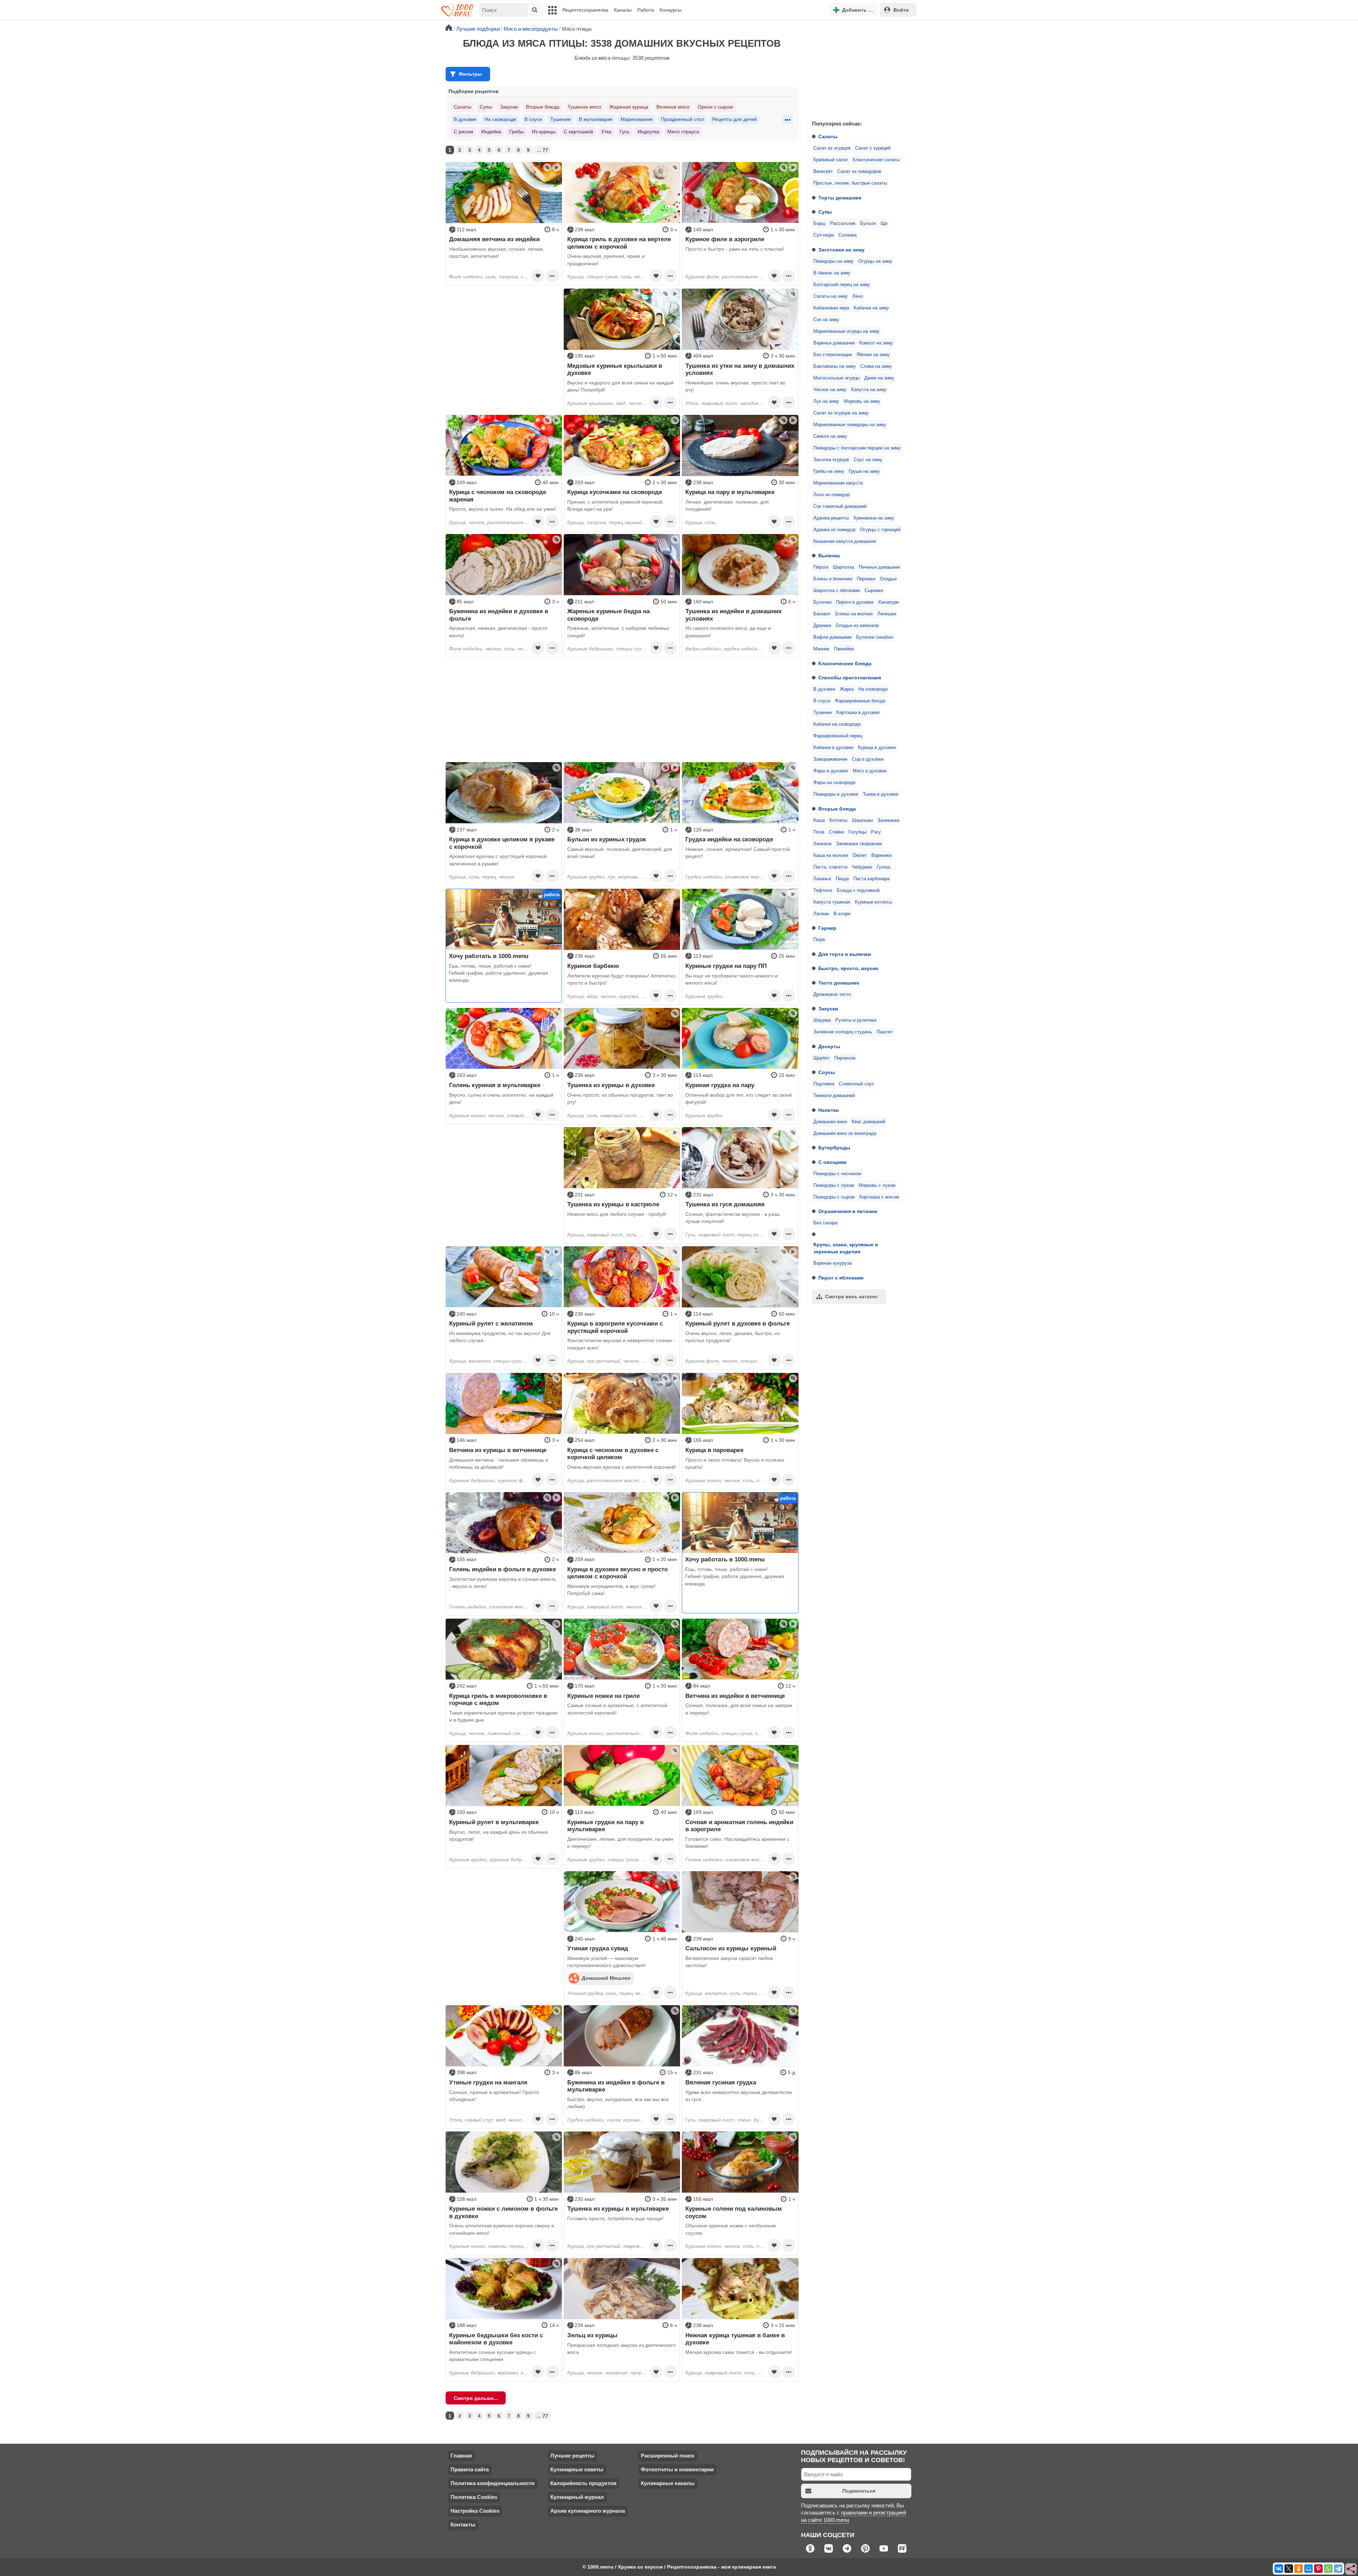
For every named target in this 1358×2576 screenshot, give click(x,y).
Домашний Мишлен (606, 1978)
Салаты (828, 137)
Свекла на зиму (830, 436)
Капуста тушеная (832, 902)
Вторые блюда (837, 809)
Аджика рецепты (831, 518)
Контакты (463, 2525)
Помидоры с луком (834, 1185)
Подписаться (859, 2491)
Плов (819, 832)
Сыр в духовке (868, 759)
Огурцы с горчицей (880, 530)
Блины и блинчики (833, 579)
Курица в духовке (877, 748)
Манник (821, 649)
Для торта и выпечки (845, 954)
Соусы (827, 1072)
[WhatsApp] (1328, 2569)
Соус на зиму (868, 460)
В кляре (842, 914)
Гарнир (827, 928)
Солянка (848, 235)
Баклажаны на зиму (835, 366)
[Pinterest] (1318, 2569)
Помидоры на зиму (834, 261)
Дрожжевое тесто (832, 994)
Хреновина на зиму (874, 518)
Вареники (881, 855)
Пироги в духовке (855, 602)
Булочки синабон (875, 637)
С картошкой (578, 132)
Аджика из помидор (834, 530)
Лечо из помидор (832, 495)
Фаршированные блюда (860, 701)
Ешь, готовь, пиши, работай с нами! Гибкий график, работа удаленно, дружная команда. (498, 973)
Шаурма (822, 1020)
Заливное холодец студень (843, 1032)
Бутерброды (834, 1148)
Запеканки (888, 820)
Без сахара (825, 1223)
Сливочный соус (857, 1084)
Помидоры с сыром (834, 1197)
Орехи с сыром (715, 107)
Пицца (842, 879)
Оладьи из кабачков (857, 626)
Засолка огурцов (831, 460)
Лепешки (887, 614)
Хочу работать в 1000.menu (489, 956)
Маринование (637, 119)
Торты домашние (840, 198)
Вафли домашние (832, 637)
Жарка (847, 689)
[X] (1289, 2569)
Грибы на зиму (829, 471)
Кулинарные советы (577, 2469)
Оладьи (888, 579)
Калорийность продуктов (583, 2483)
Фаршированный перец (838, 736)
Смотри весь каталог (852, 1296)
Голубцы (857, 832)
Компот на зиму (876, 343)
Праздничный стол (683, 119)
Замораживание (830, 759)
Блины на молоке (854, 614)
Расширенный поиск (668, 2456)
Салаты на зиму (831, 296)
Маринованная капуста (838, 483)
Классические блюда (845, 663)
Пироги (821, 567)
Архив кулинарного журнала (588, 2511)
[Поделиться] (1351, 2569)
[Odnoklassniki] (1299, 2569)
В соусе (822, 701)
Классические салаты (876, 160)
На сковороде (873, 689)
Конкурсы (671, 10)
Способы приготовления (850, 678)
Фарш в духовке (831, 771)
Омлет (860, 855)
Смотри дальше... (476, 2398)
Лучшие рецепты (572, 2456)
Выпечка (829, 556)
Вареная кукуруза (832, 1263)
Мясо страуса (683, 132)
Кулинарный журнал (577, 2497)
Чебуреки (862, 867)
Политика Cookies (474, 2497)
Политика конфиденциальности (492, 2483)
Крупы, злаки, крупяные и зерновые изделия (846, 1248)
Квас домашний (868, 1122)
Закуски (828, 1009)
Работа (646, 10)
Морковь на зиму (862, 401)
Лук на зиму (826, 401)
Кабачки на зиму (871, 308)
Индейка (491, 132)
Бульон (868, 224)
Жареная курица (629, 107)
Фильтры (470, 74)
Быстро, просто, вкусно (848, 968)
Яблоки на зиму (873, 355)
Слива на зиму (876, 366)
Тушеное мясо (584, 107)
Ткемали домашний (834, 1096)
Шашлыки (862, 820)
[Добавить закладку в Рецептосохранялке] (538, 276)
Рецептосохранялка (585, 10)
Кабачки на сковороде (837, 724)
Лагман (821, 914)
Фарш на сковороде (834, 783)
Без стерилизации (833, 355)
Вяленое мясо (673, 107)
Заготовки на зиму (842, 250)
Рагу (876, 832)
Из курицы (544, 132)
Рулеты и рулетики (856, 1020)
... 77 (542, 150)
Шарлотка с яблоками (837, 591)
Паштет (885, 1032)
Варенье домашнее (834, 343)
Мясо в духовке (870, 771)
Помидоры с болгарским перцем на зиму (857, 448)
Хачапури (888, 602)
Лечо (858, 296)
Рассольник (843, 224)
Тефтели (823, 890)
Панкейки (844, 649)
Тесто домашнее (839, 983)
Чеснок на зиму (830, 390)
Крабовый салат (831, 160)
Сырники (874, 591)
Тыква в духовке (881, 794)
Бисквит (822, 614)
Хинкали (822, 844)
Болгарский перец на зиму (842, 285)
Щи (884, 224)
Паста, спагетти (830, 867)
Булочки (822, 602)
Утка (606, 132)
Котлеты (838, 820)
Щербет (822, 1058)
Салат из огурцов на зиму (841, 413)
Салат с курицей (873, 148)
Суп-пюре (824, 235)
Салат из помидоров (859, 172)
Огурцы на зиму (875, 261)
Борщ (819, 224)
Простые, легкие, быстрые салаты (850, 183)
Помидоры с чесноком (837, 1174)
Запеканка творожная (859, 844)
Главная (461, 2456)
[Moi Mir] (1308, 2569)
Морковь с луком (877, 1185)
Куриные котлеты (873, 902)
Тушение (823, 713)
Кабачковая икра (831, 308)
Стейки (836, 832)
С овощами (832, 1162)
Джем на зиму (879, 378)
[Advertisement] (859, 69)
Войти (901, 10)
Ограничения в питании (848, 1211)
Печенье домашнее (879, 567)
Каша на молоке (831, 855)
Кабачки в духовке (833, 748)
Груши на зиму (864, 471)
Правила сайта (470, 2469)
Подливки (824, 1084)
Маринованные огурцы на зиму (846, 331)
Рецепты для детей (735, 119)
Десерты (829, 1046)
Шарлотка (843, 567)
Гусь (625, 132)
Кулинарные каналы (668, 2483)
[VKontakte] (1279, 2569)
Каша (819, 820)
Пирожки (866, 579)
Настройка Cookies (475, 2511)
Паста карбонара (871, 879)
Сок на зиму (826, 320)
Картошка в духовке (858, 713)
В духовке (824, 689)
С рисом (463, 132)
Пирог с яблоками (841, 1278)
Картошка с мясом (879, 1197)
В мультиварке (596, 119)
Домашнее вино (830, 1122)
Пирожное (845, 1058)
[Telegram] (1338, 2569)
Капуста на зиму (869, 390)
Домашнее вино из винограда (845, 1133)
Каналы (623, 10)
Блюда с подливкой (858, 890)
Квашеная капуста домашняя (845, 541)
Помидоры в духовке (836, 794)
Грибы (516, 132)
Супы (825, 212)
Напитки (829, 1110)
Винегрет (823, 172)
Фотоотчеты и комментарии (677, 2469)
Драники (822, 626)
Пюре (819, 940)
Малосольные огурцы (837, 378)
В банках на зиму (832, 273)
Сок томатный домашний (840, 506)
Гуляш (883, 867)
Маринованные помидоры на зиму (850, 425)
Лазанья (822, 879)
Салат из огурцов (832, 148)
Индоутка (648, 132)
